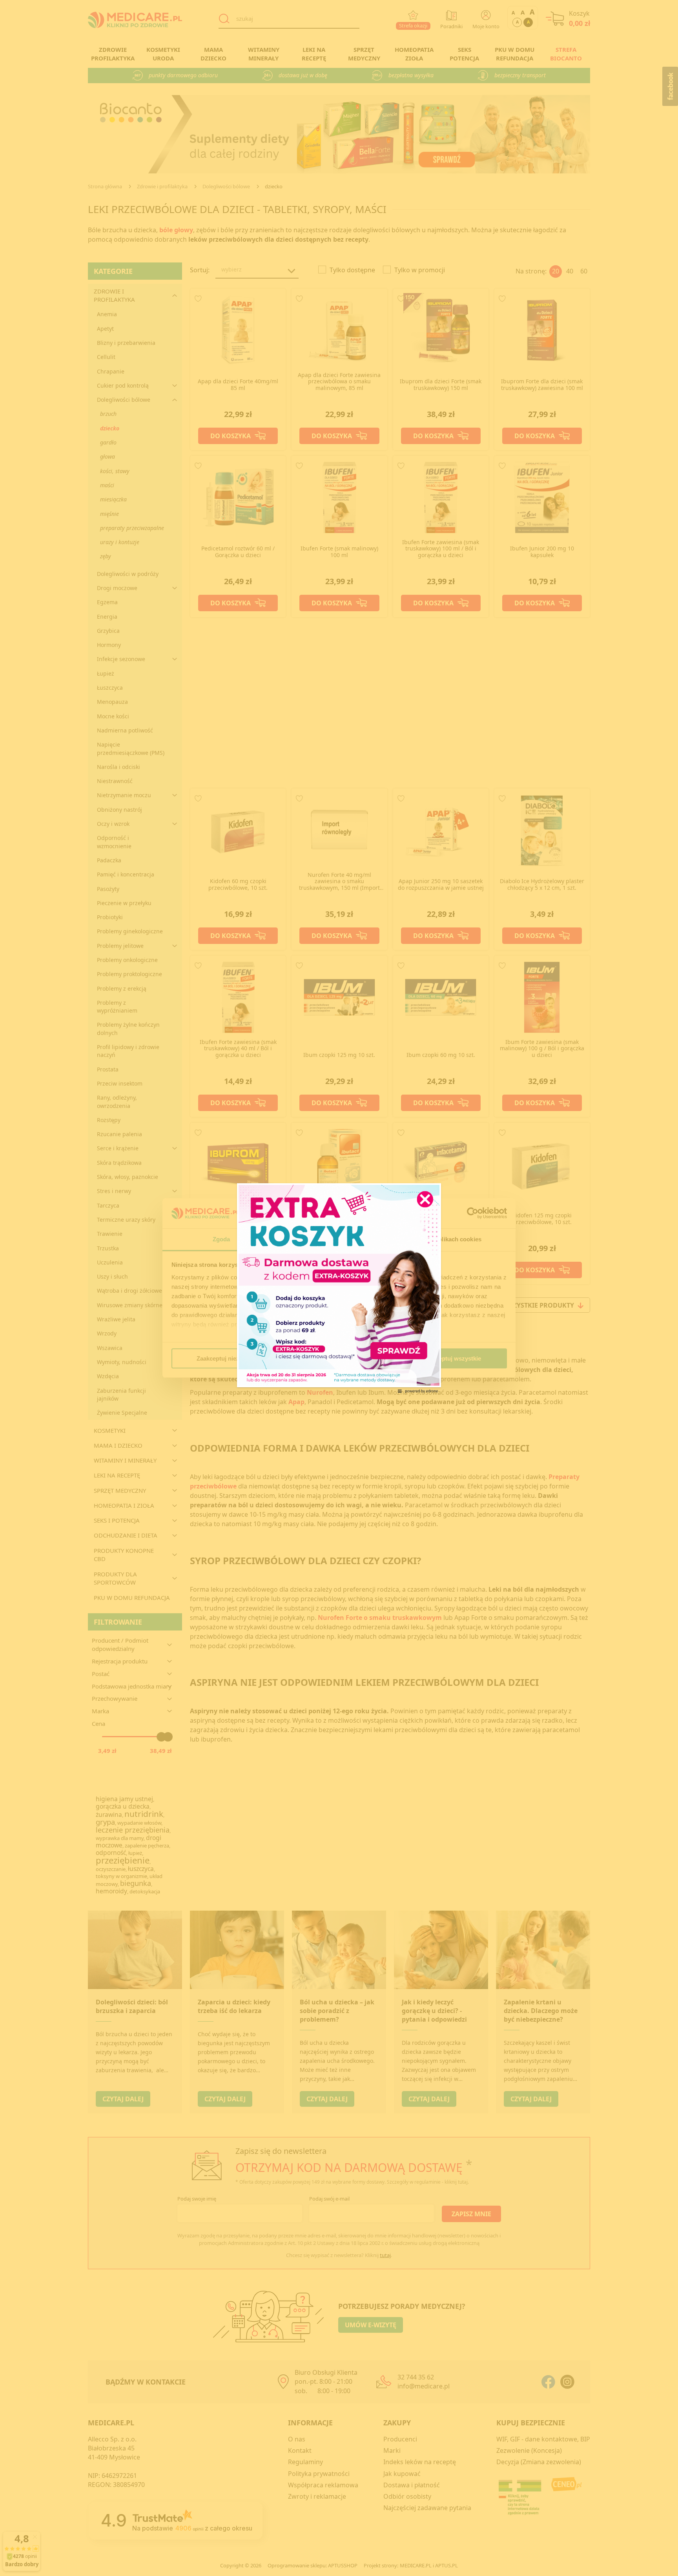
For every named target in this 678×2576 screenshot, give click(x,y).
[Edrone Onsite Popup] (339, 1288)
